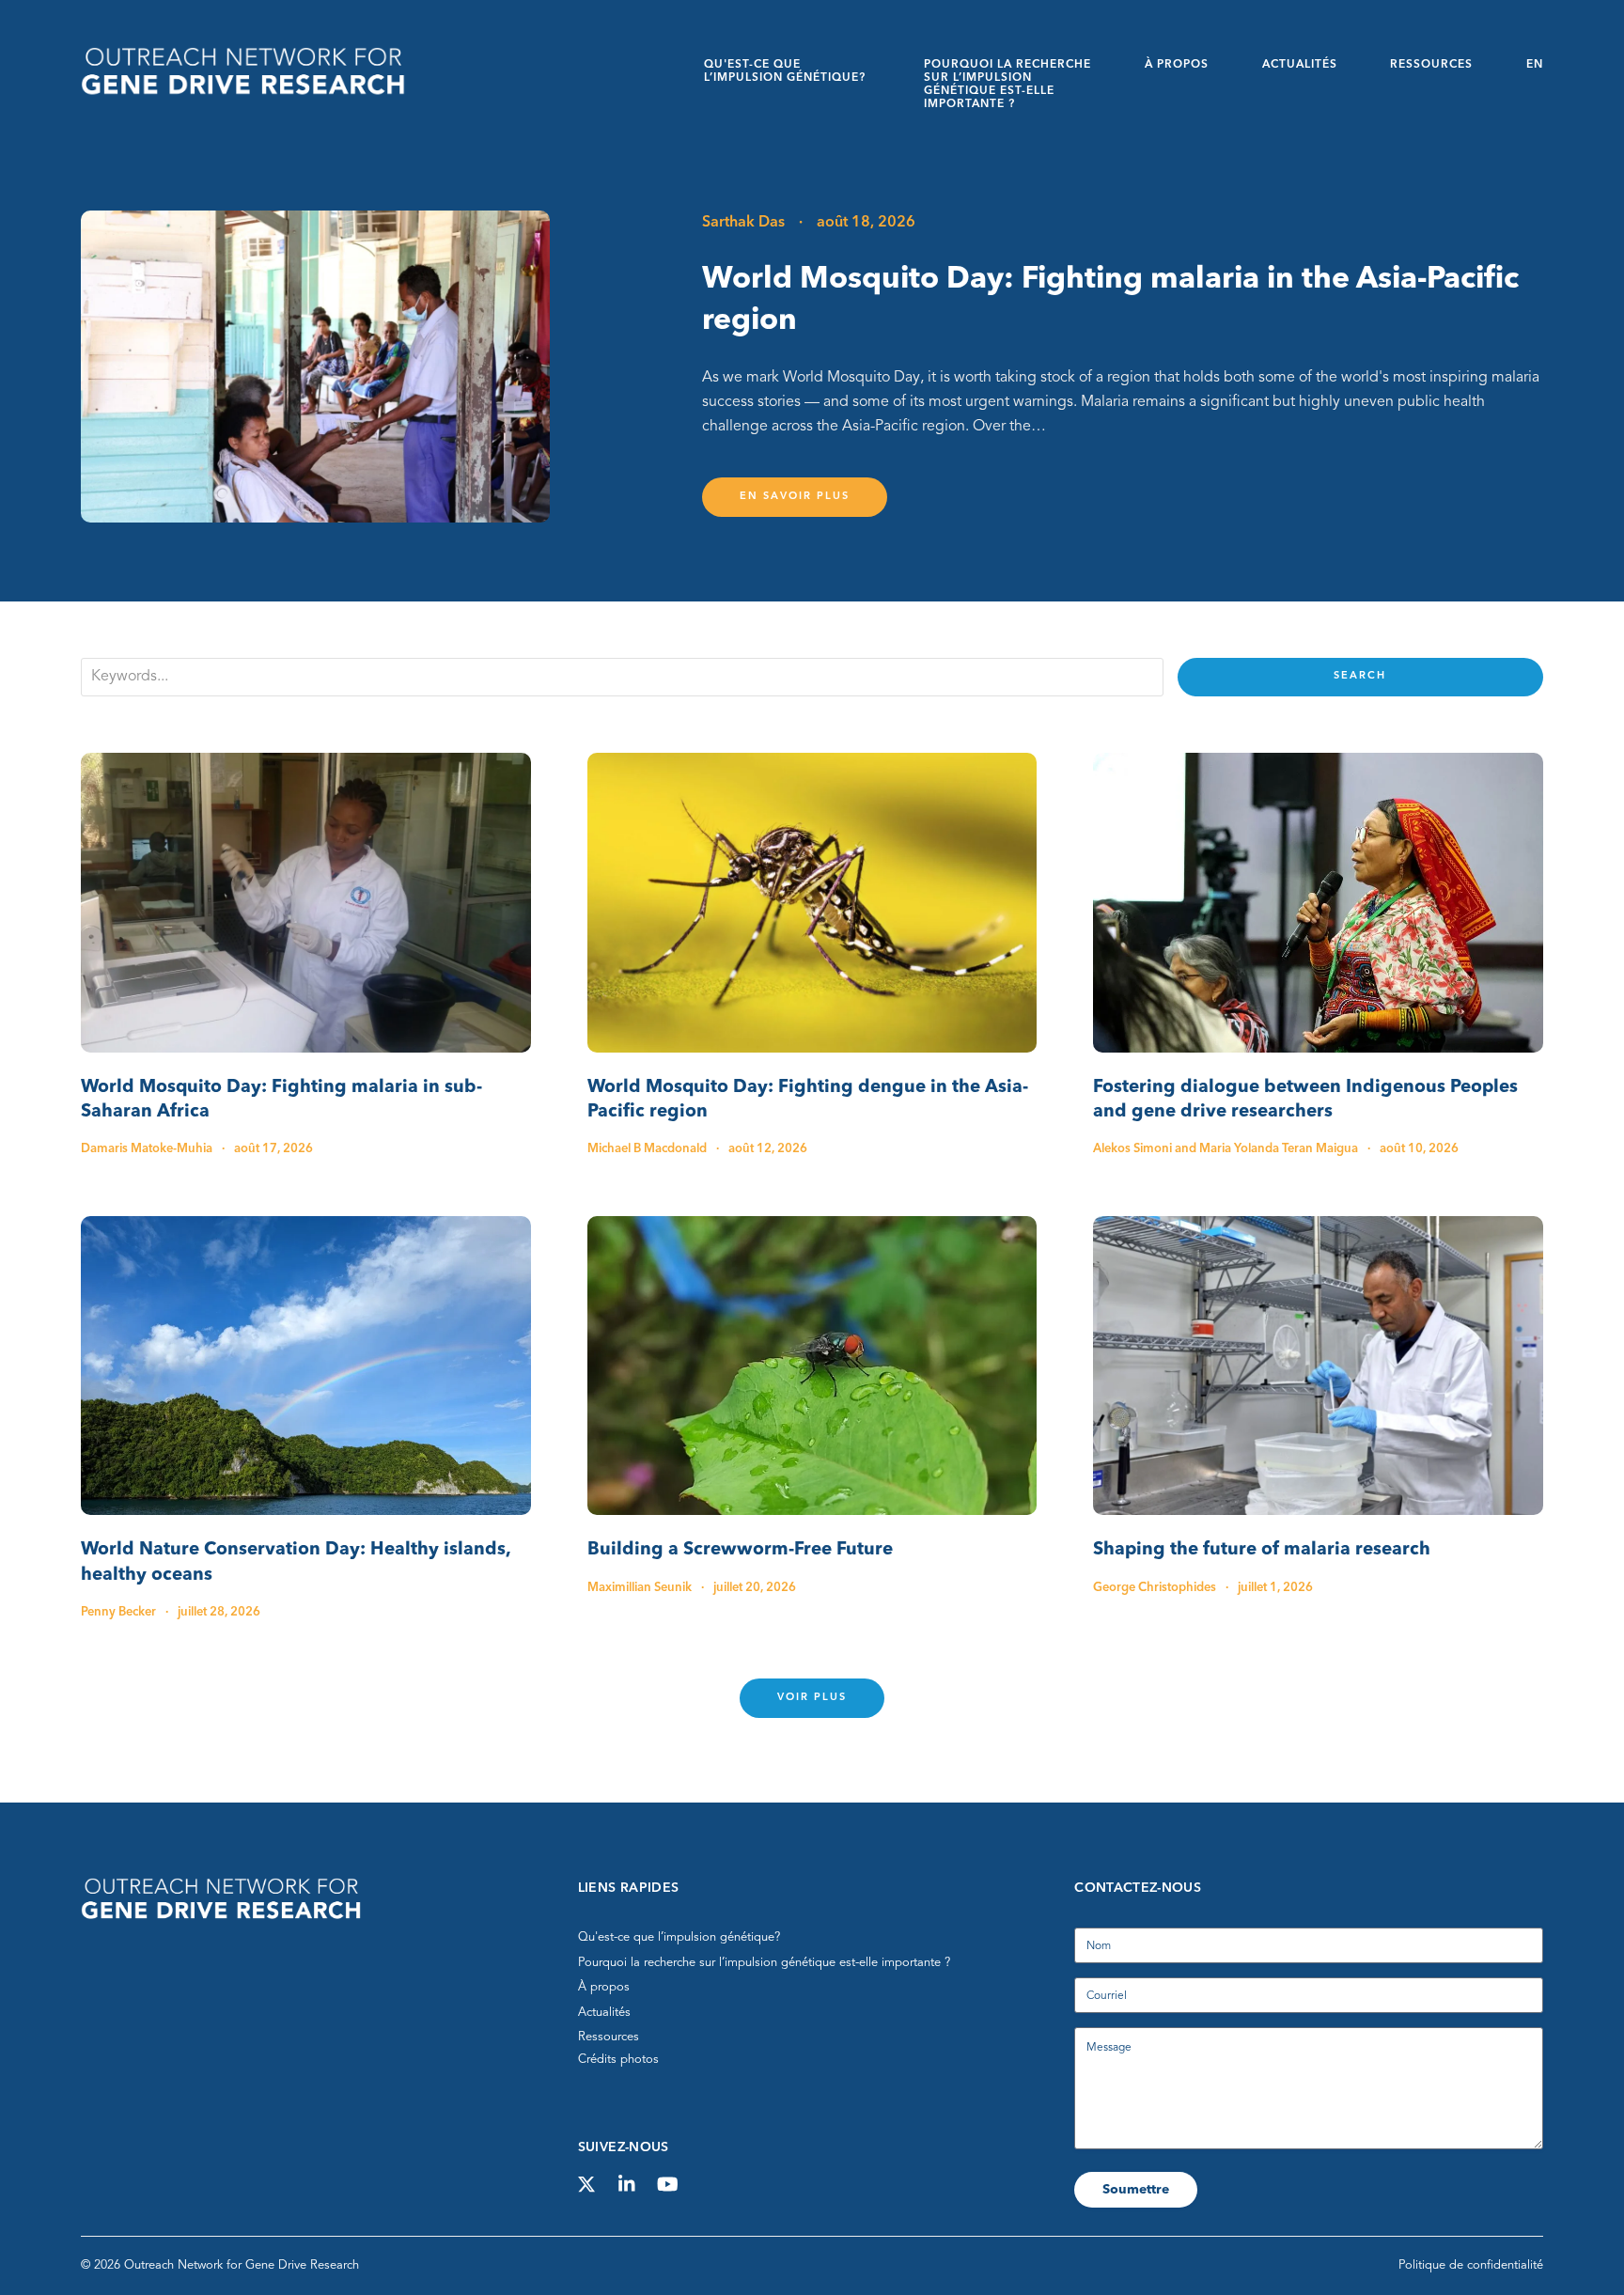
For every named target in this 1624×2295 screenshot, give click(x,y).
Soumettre (1136, 2190)
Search (1360, 676)
